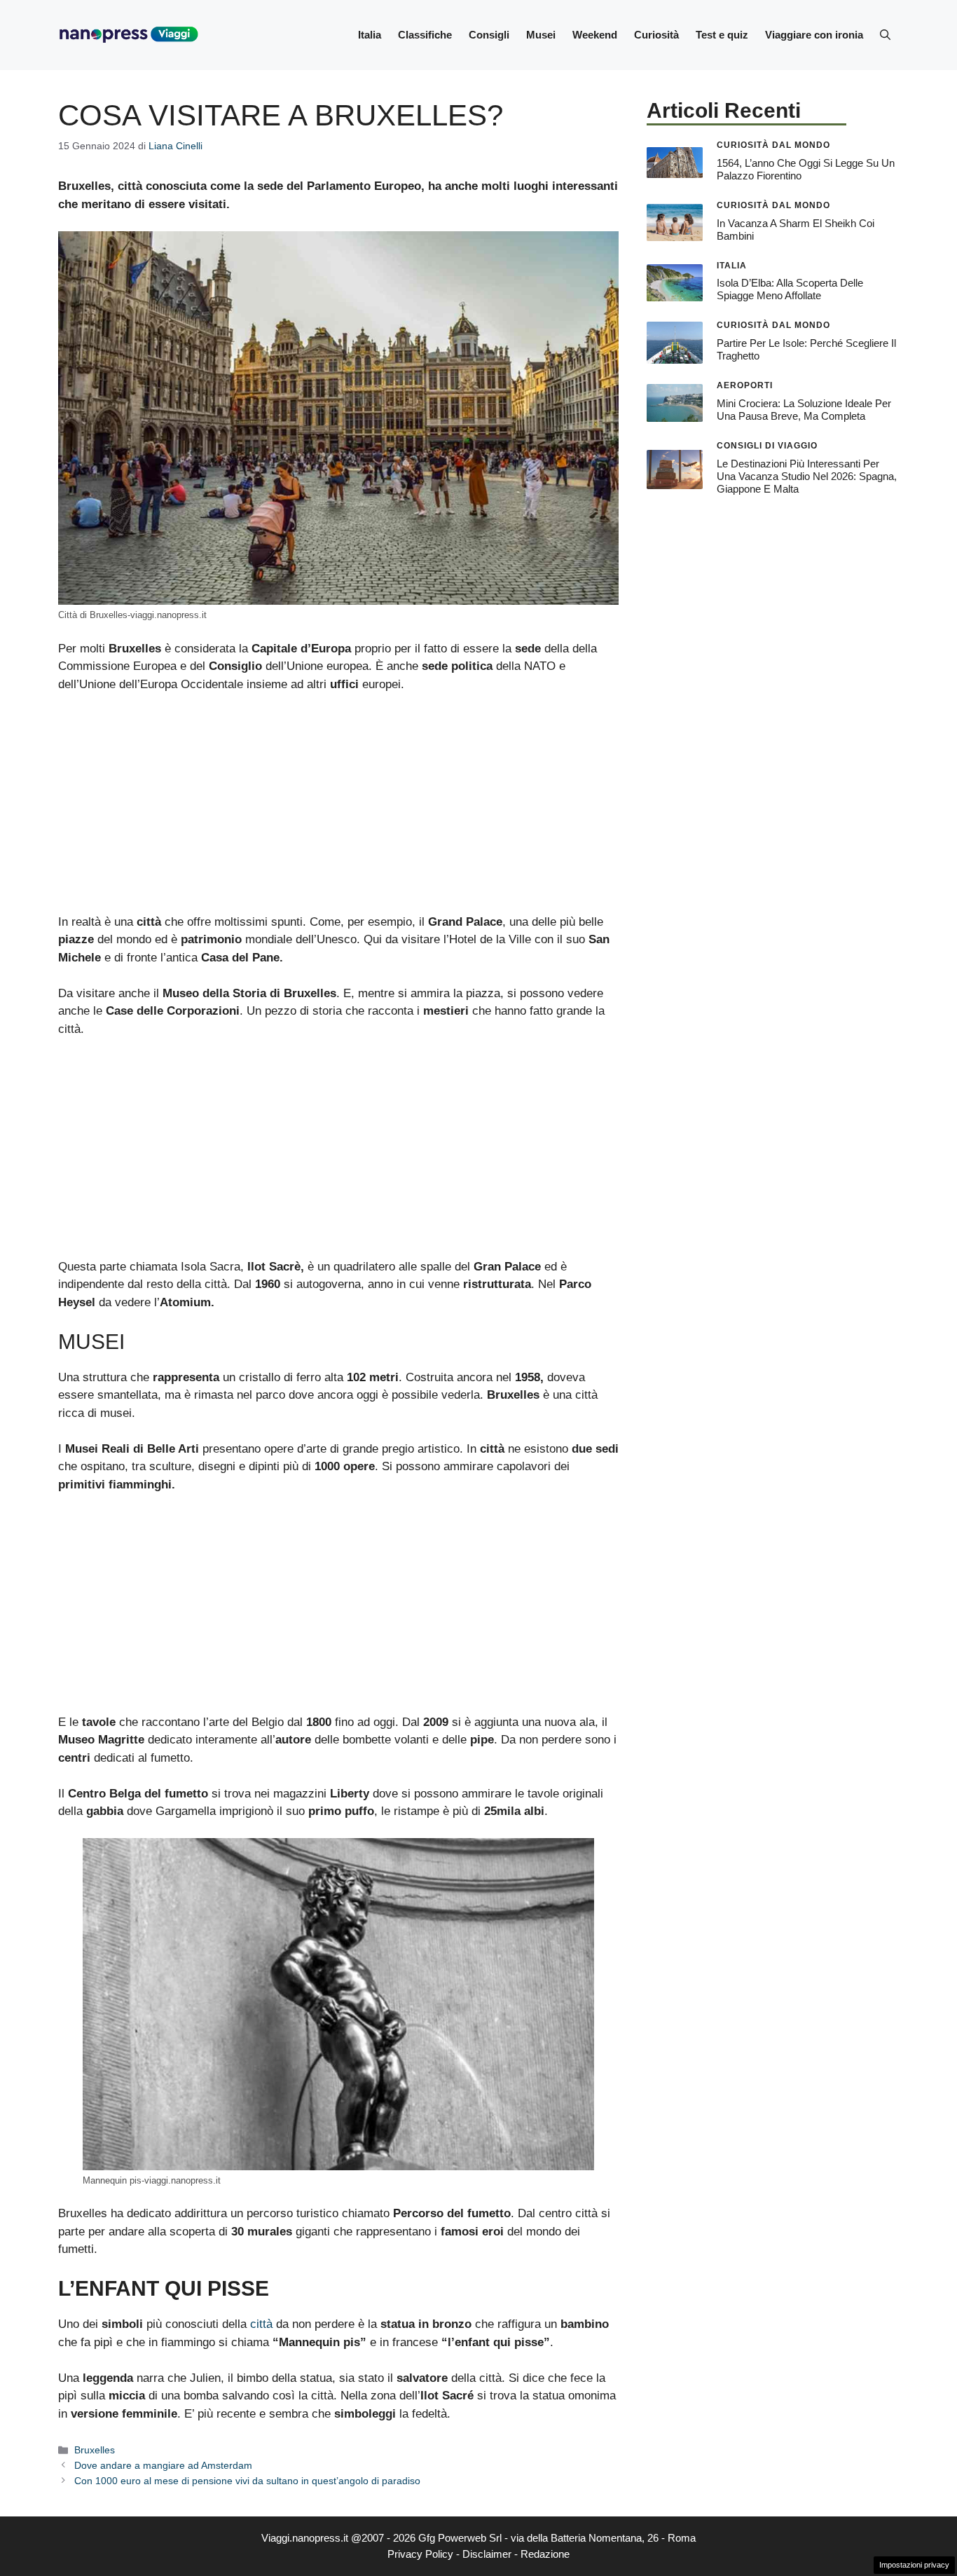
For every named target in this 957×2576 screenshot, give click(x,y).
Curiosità (656, 35)
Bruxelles (95, 2450)
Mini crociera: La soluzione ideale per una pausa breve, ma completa (804, 410)
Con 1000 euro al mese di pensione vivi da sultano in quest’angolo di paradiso (247, 2481)
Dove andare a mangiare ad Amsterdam (163, 2465)
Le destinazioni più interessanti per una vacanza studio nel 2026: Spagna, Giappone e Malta (807, 476)
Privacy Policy (420, 2554)
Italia (370, 35)
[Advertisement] (338, 809)
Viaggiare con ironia (814, 35)
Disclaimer (487, 2554)
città (261, 2324)
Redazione (545, 2554)
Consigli (489, 35)
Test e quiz (722, 35)
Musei (541, 35)
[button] (885, 35)
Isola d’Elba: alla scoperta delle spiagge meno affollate (790, 289)
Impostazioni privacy (914, 2565)
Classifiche (425, 35)
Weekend (595, 35)
